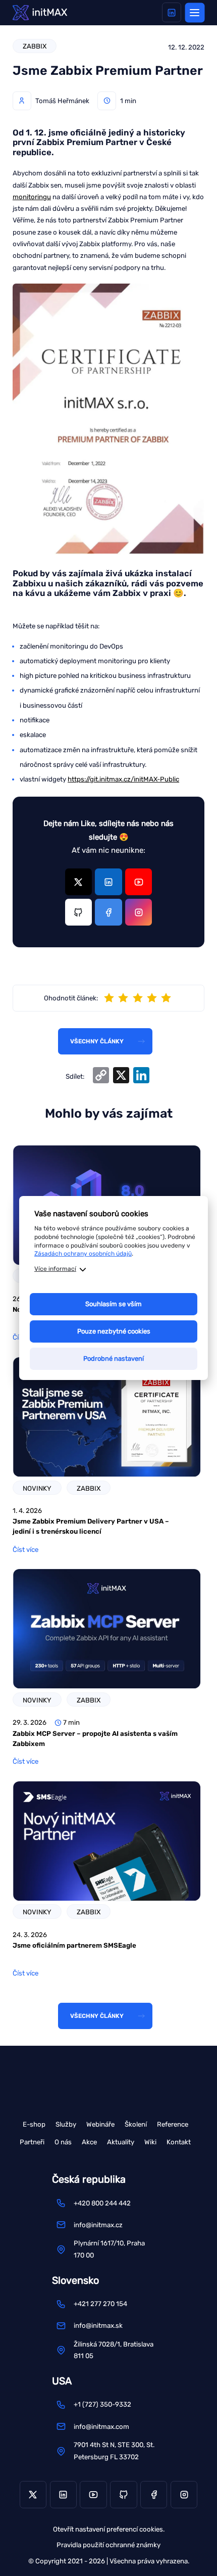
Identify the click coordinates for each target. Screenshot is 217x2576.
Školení (136, 2124)
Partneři (32, 2142)
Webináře (100, 2124)
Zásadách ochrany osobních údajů (83, 1254)
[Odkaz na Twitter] (78, 882)
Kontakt (179, 2142)
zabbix (35, 46)
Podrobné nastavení (114, 1359)
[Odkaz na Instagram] (139, 912)
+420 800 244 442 (102, 2203)
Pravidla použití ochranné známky (108, 2545)
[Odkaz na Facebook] (108, 912)
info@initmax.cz (98, 2225)
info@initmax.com (101, 2427)
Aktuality (121, 2142)
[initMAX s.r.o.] (40, 12)
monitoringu (32, 197)
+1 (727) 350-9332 (102, 2404)
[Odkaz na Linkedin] (172, 12)
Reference (173, 2124)
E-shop (34, 2124)
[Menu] (195, 12)
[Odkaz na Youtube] (139, 882)
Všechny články (97, 1041)
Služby (66, 2124)
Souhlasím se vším (114, 1304)
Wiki (150, 2142)
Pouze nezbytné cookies (114, 1331)
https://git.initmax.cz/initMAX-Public (123, 779)
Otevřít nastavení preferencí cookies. (109, 2529)
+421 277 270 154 (100, 2304)
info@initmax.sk (98, 2326)
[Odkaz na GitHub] (78, 912)
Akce (89, 2142)
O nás (63, 2142)
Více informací (55, 1269)
